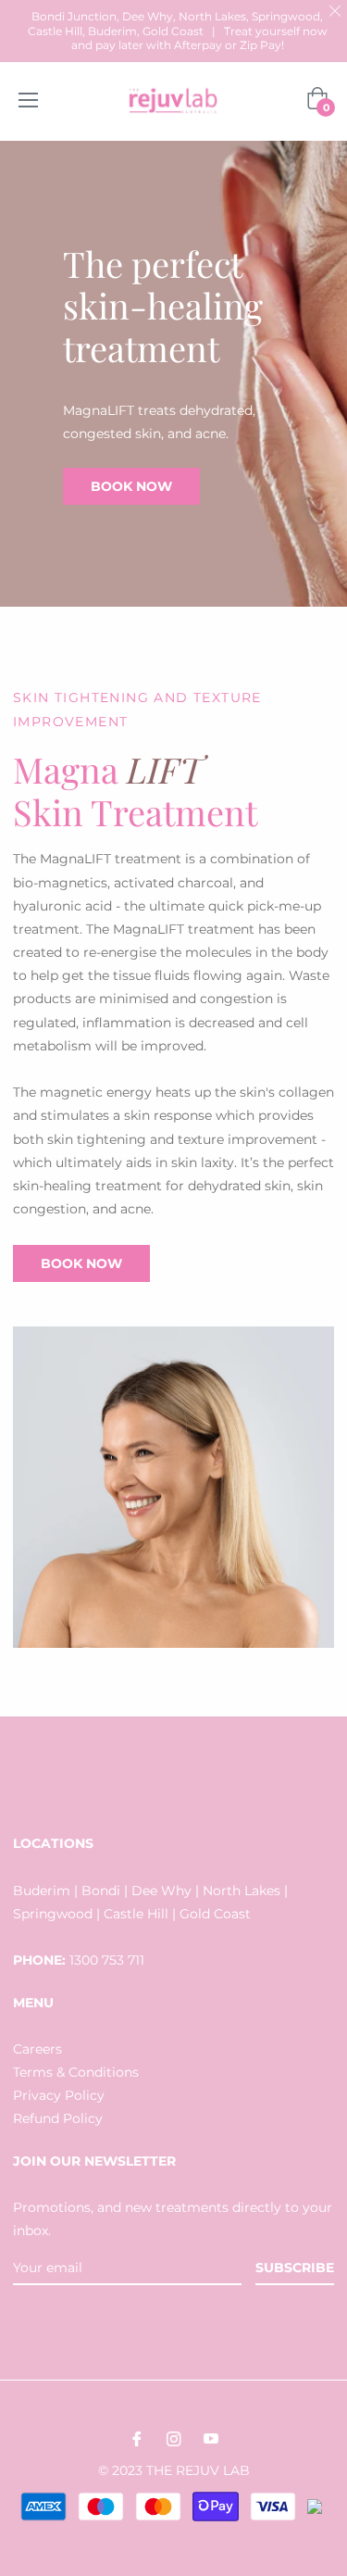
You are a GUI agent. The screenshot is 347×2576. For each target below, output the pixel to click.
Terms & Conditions (76, 2072)
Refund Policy (58, 2118)
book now (131, 486)
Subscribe (295, 2268)
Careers (37, 2049)
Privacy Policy (59, 2095)
